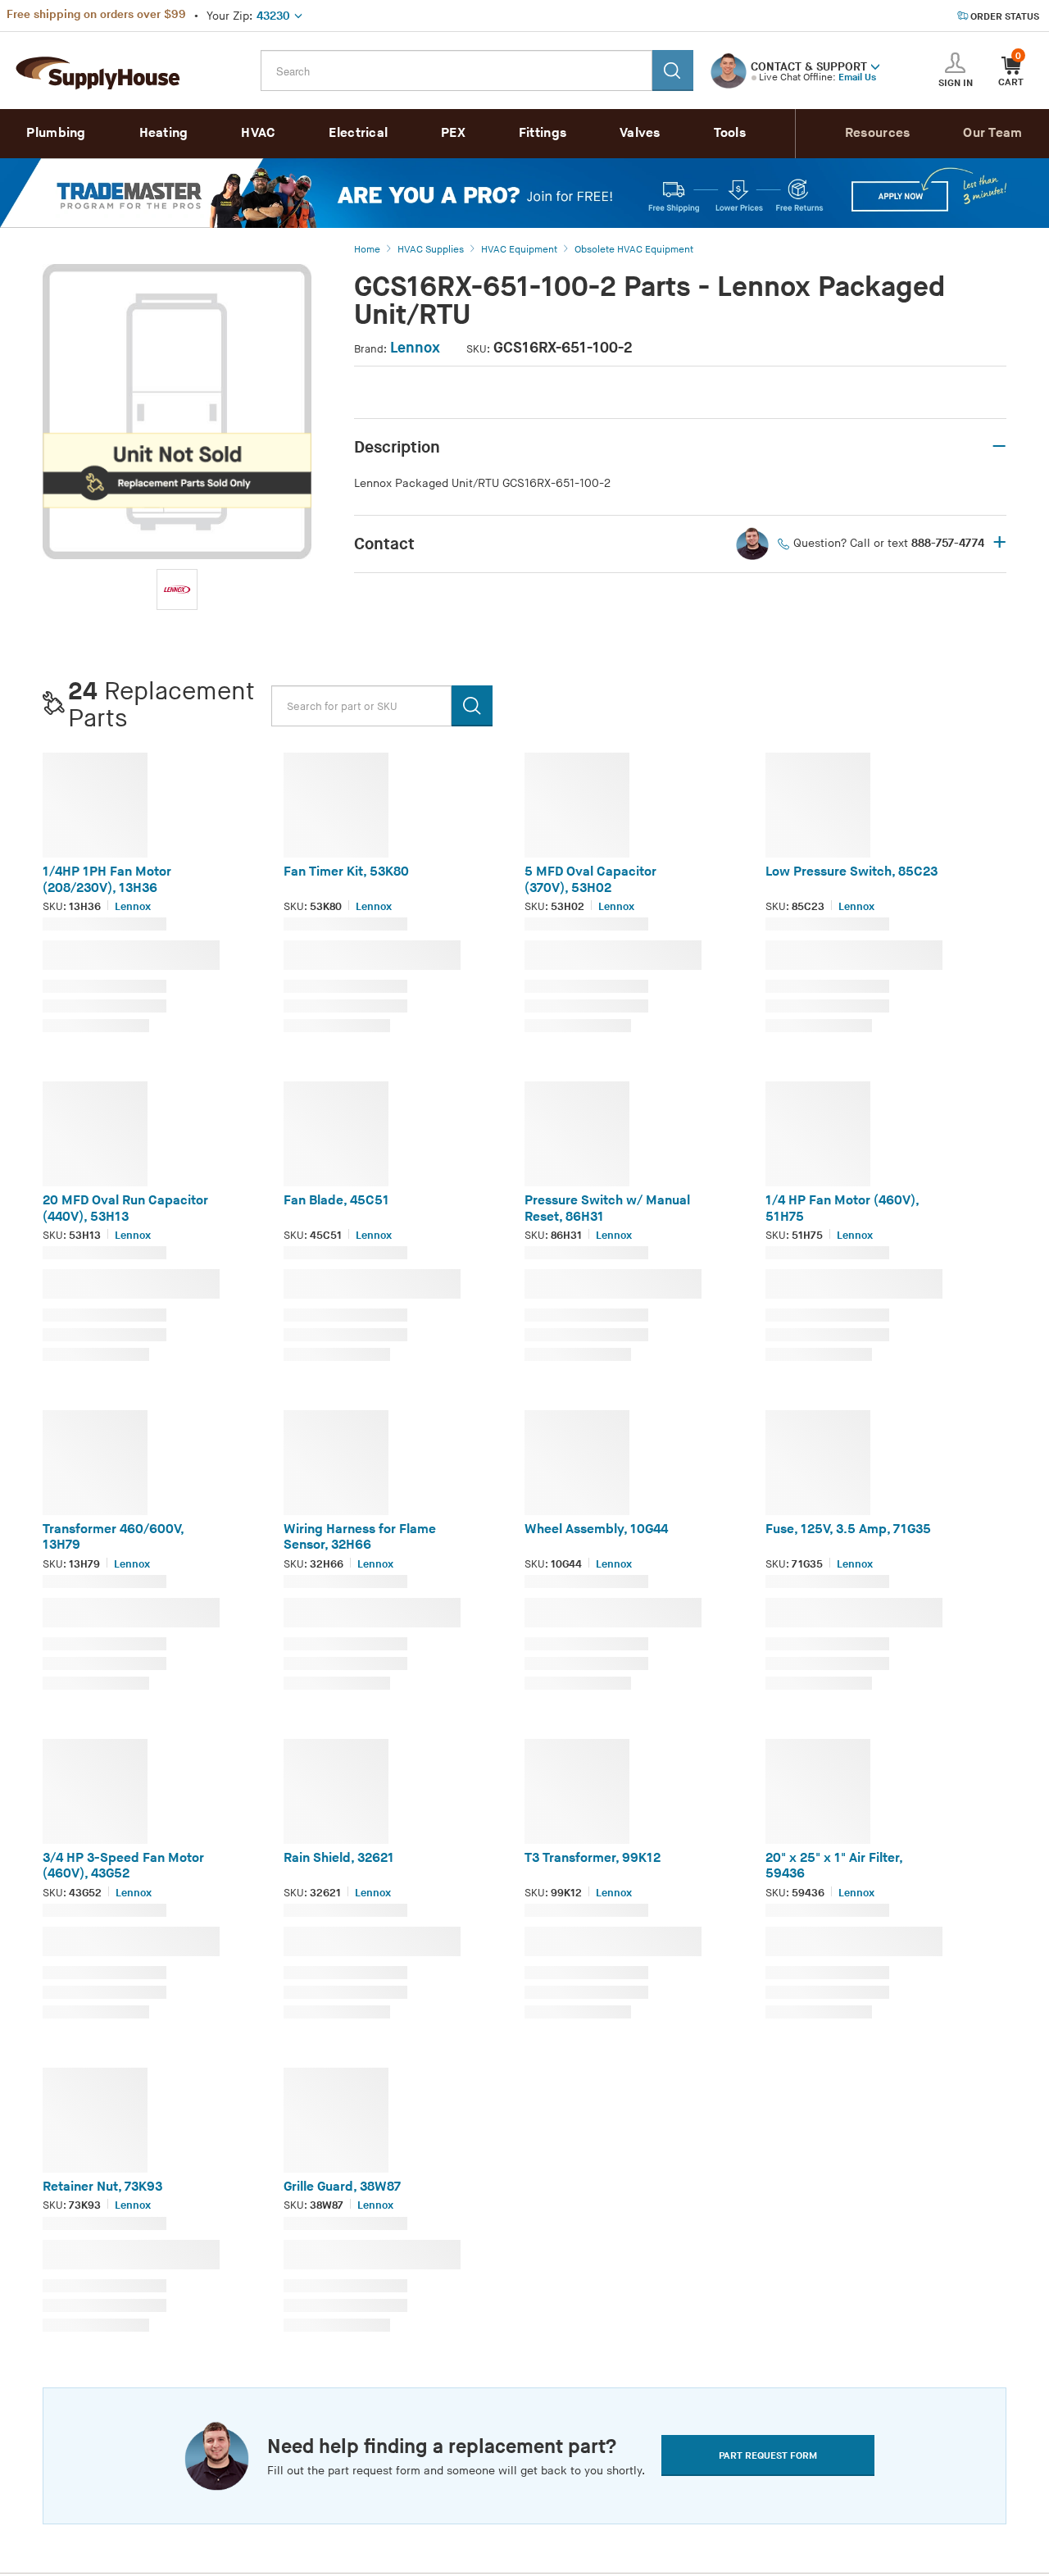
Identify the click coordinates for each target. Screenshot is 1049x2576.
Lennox (415, 348)
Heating (164, 133)
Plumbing (56, 133)
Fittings (543, 133)
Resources (878, 133)
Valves (640, 133)
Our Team (992, 133)
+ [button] (999, 544)
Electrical (358, 133)
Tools (730, 133)
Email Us (857, 77)
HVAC (258, 133)
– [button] (999, 447)
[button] (875, 66)
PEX (453, 133)
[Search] (673, 71)
